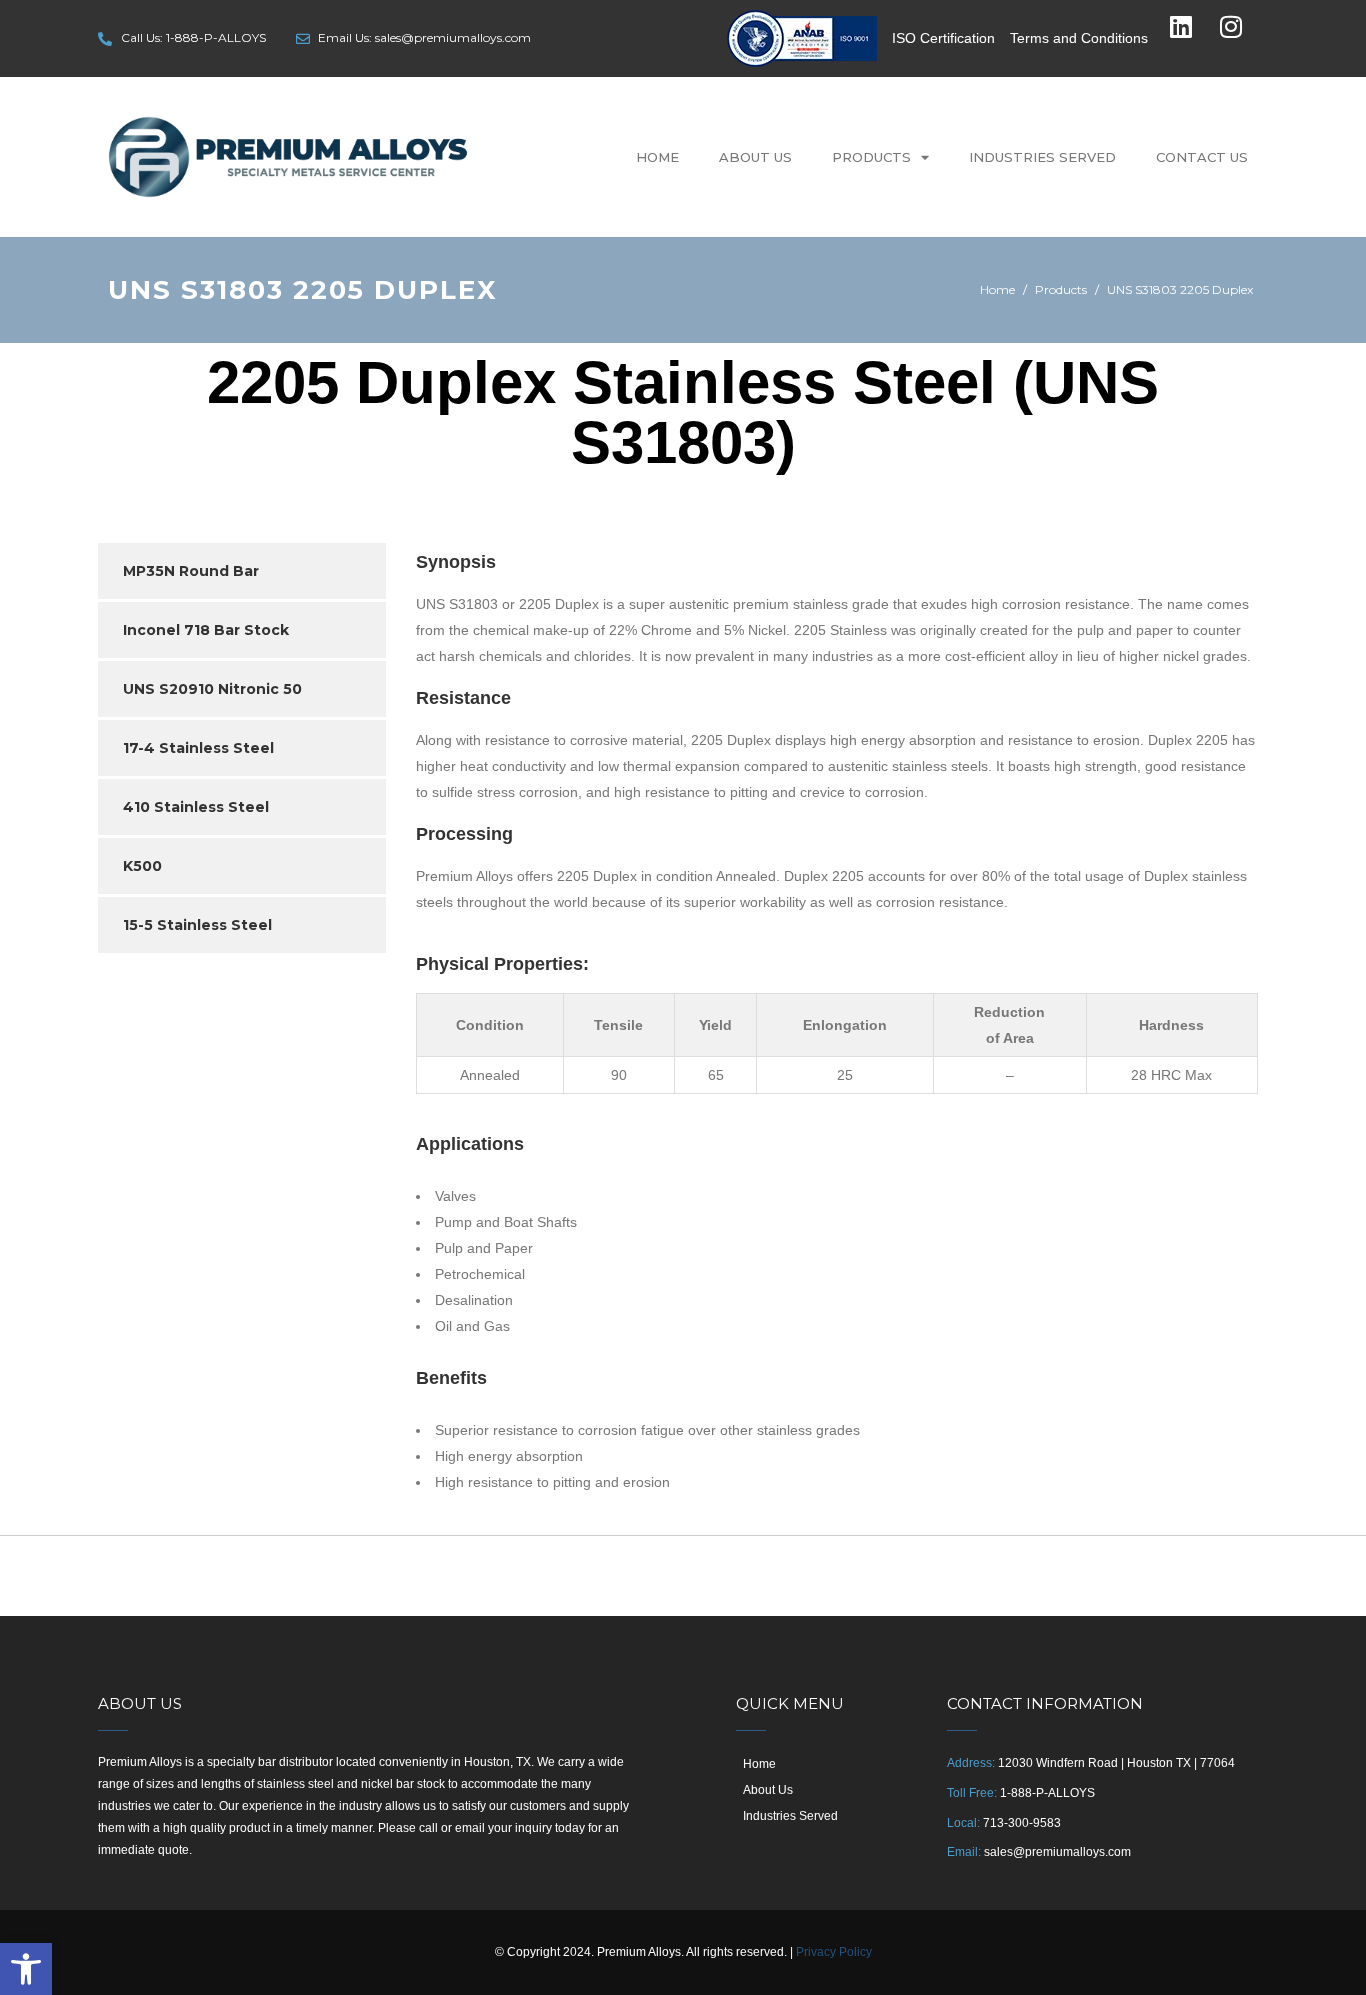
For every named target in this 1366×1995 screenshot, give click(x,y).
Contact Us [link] (1202, 157)
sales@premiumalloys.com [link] (1057, 1852)
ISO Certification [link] (943, 38)
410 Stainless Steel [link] (196, 807)
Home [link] (657, 157)
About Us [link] (755, 157)
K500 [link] (142, 866)
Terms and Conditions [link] (1079, 38)
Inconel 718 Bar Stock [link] (206, 630)
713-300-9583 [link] (1022, 1823)
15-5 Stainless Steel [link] (197, 925)
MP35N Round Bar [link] (191, 571)
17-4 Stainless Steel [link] (198, 748)
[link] (26, 1969)
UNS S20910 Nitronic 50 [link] (212, 689)
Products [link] (871, 157)
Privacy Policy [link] (834, 1952)
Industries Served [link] (1042, 157)
